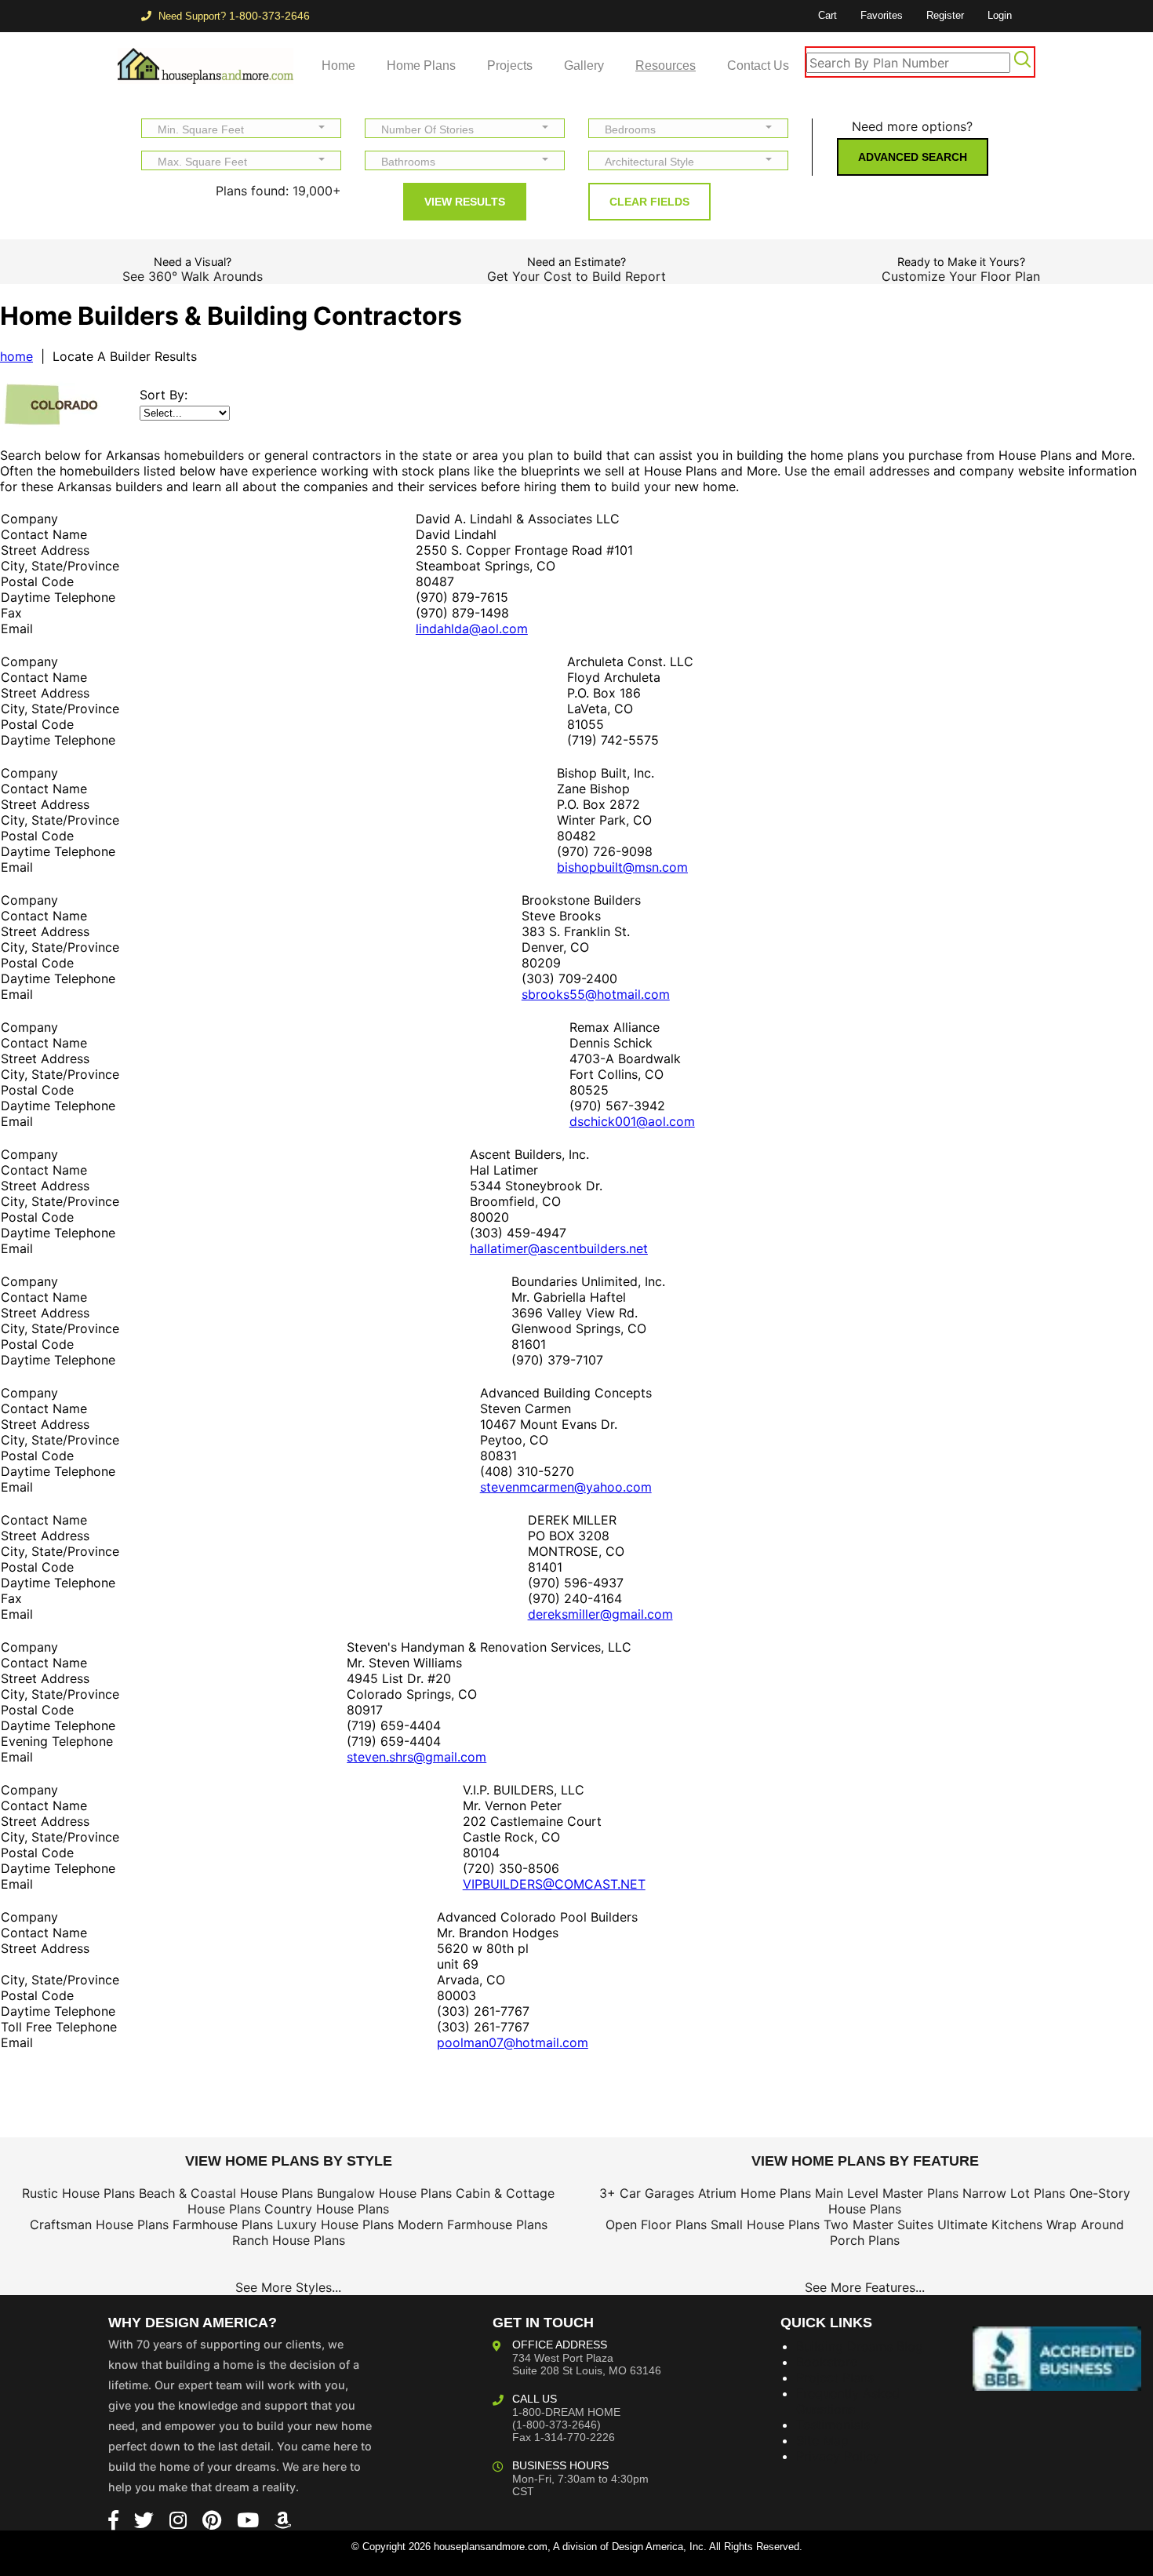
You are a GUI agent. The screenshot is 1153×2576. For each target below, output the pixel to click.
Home (338, 66)
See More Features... (865, 2287)
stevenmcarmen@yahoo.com (566, 1487)
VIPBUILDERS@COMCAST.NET (554, 1884)
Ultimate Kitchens (990, 2224)
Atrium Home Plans (755, 2193)
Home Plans (421, 66)
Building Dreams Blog (860, 2346)
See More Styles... (288, 2287)
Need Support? (233, 16)
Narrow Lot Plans (1014, 2193)
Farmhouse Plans (223, 2224)
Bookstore (827, 2362)
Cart (827, 15)
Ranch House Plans (289, 2240)
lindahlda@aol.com (472, 629)
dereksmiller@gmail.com (600, 1614)
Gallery (584, 66)
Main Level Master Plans (887, 2193)
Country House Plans (327, 2209)
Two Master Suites (878, 2224)
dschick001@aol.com (632, 1121)
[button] (241, 128)
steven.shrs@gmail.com (416, 1757)
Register (945, 15)
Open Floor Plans (656, 2224)
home (16, 356)
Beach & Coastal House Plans (226, 2193)
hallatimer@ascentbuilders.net (559, 1248)
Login (1000, 15)
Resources (666, 66)
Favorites (882, 15)
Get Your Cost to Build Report (576, 276)
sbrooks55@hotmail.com (596, 994)
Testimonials (833, 2425)
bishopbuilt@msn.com (622, 867)
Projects (510, 66)
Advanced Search (913, 157)
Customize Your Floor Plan (961, 276)
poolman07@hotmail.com (513, 2042)
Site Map (822, 2440)
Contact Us (758, 66)
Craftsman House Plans (99, 2224)
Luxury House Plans (335, 2224)
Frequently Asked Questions (848, 2401)
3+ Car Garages (647, 2193)
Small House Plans (765, 2224)
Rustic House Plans (78, 2193)
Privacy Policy (838, 2456)
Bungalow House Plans (384, 2193)
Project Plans (835, 2377)
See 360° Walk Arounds (193, 276)
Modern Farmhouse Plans (473, 2224)
